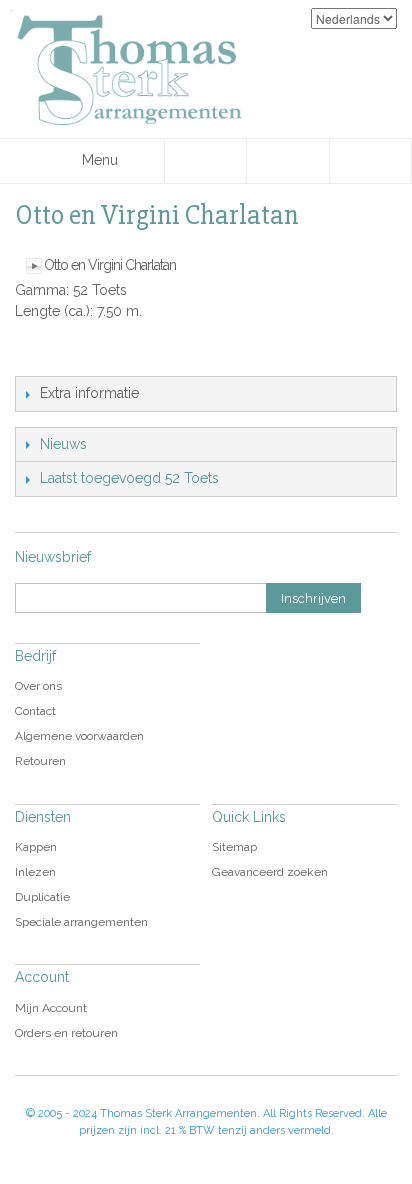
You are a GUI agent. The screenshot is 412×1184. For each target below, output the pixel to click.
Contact (35, 711)
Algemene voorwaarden (79, 736)
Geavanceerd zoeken (270, 872)
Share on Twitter (115, 356)
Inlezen (35, 872)
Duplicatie (42, 897)
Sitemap (234, 847)
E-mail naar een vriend (35, 356)
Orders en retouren (66, 1033)
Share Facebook (75, 356)
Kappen (36, 847)
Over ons (38, 686)
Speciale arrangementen (81, 922)
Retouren (40, 761)
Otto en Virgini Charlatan (110, 265)
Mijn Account (51, 1008)
